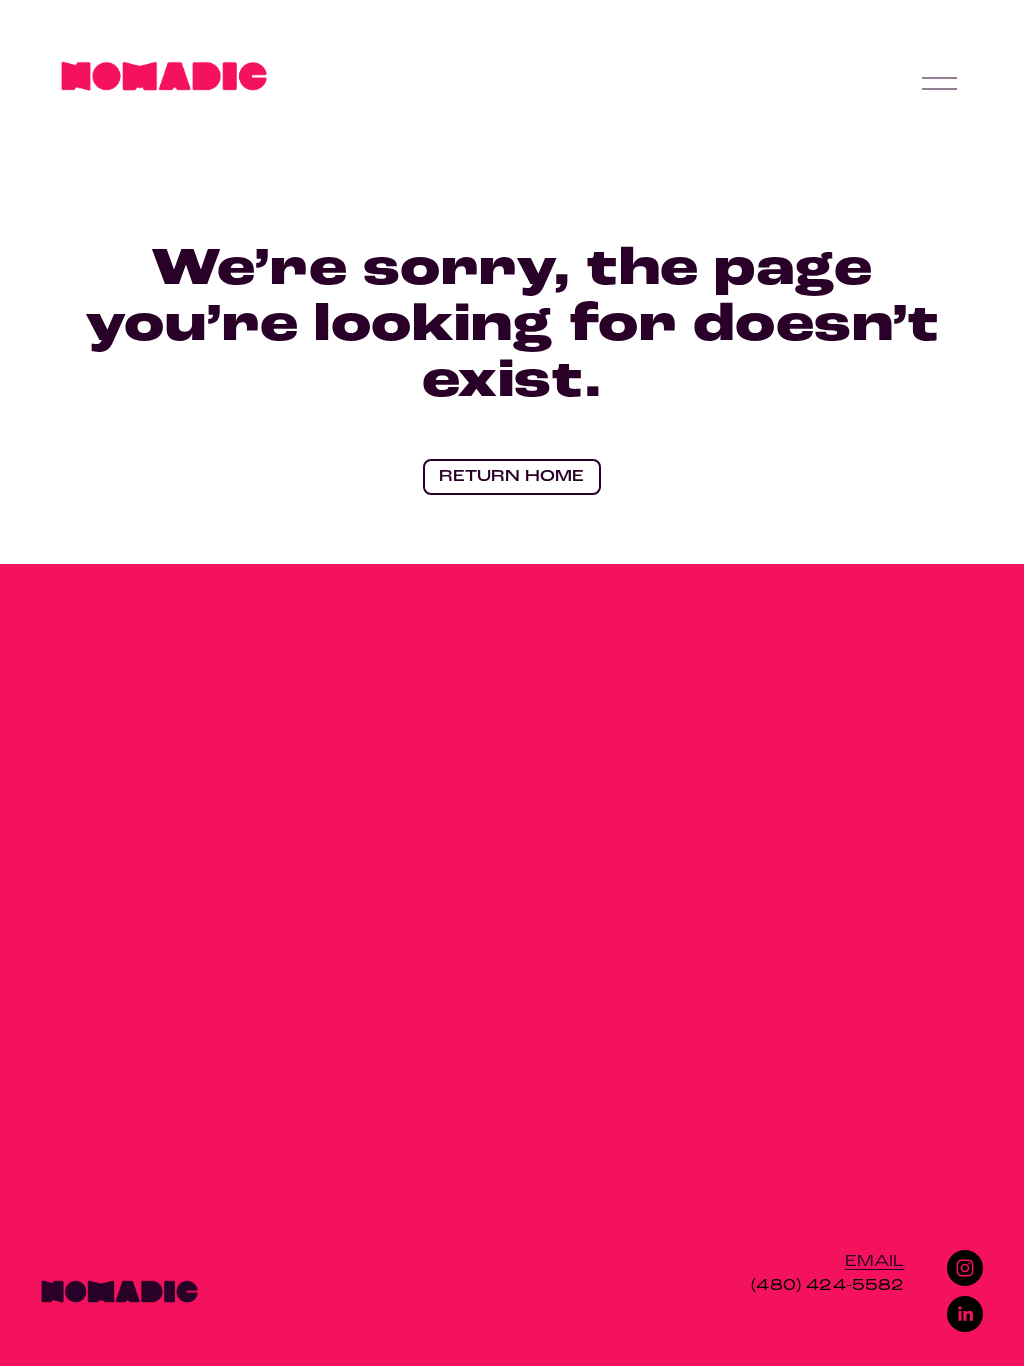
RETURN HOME (511, 477)
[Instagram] (965, 1268)
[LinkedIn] (965, 1314)
